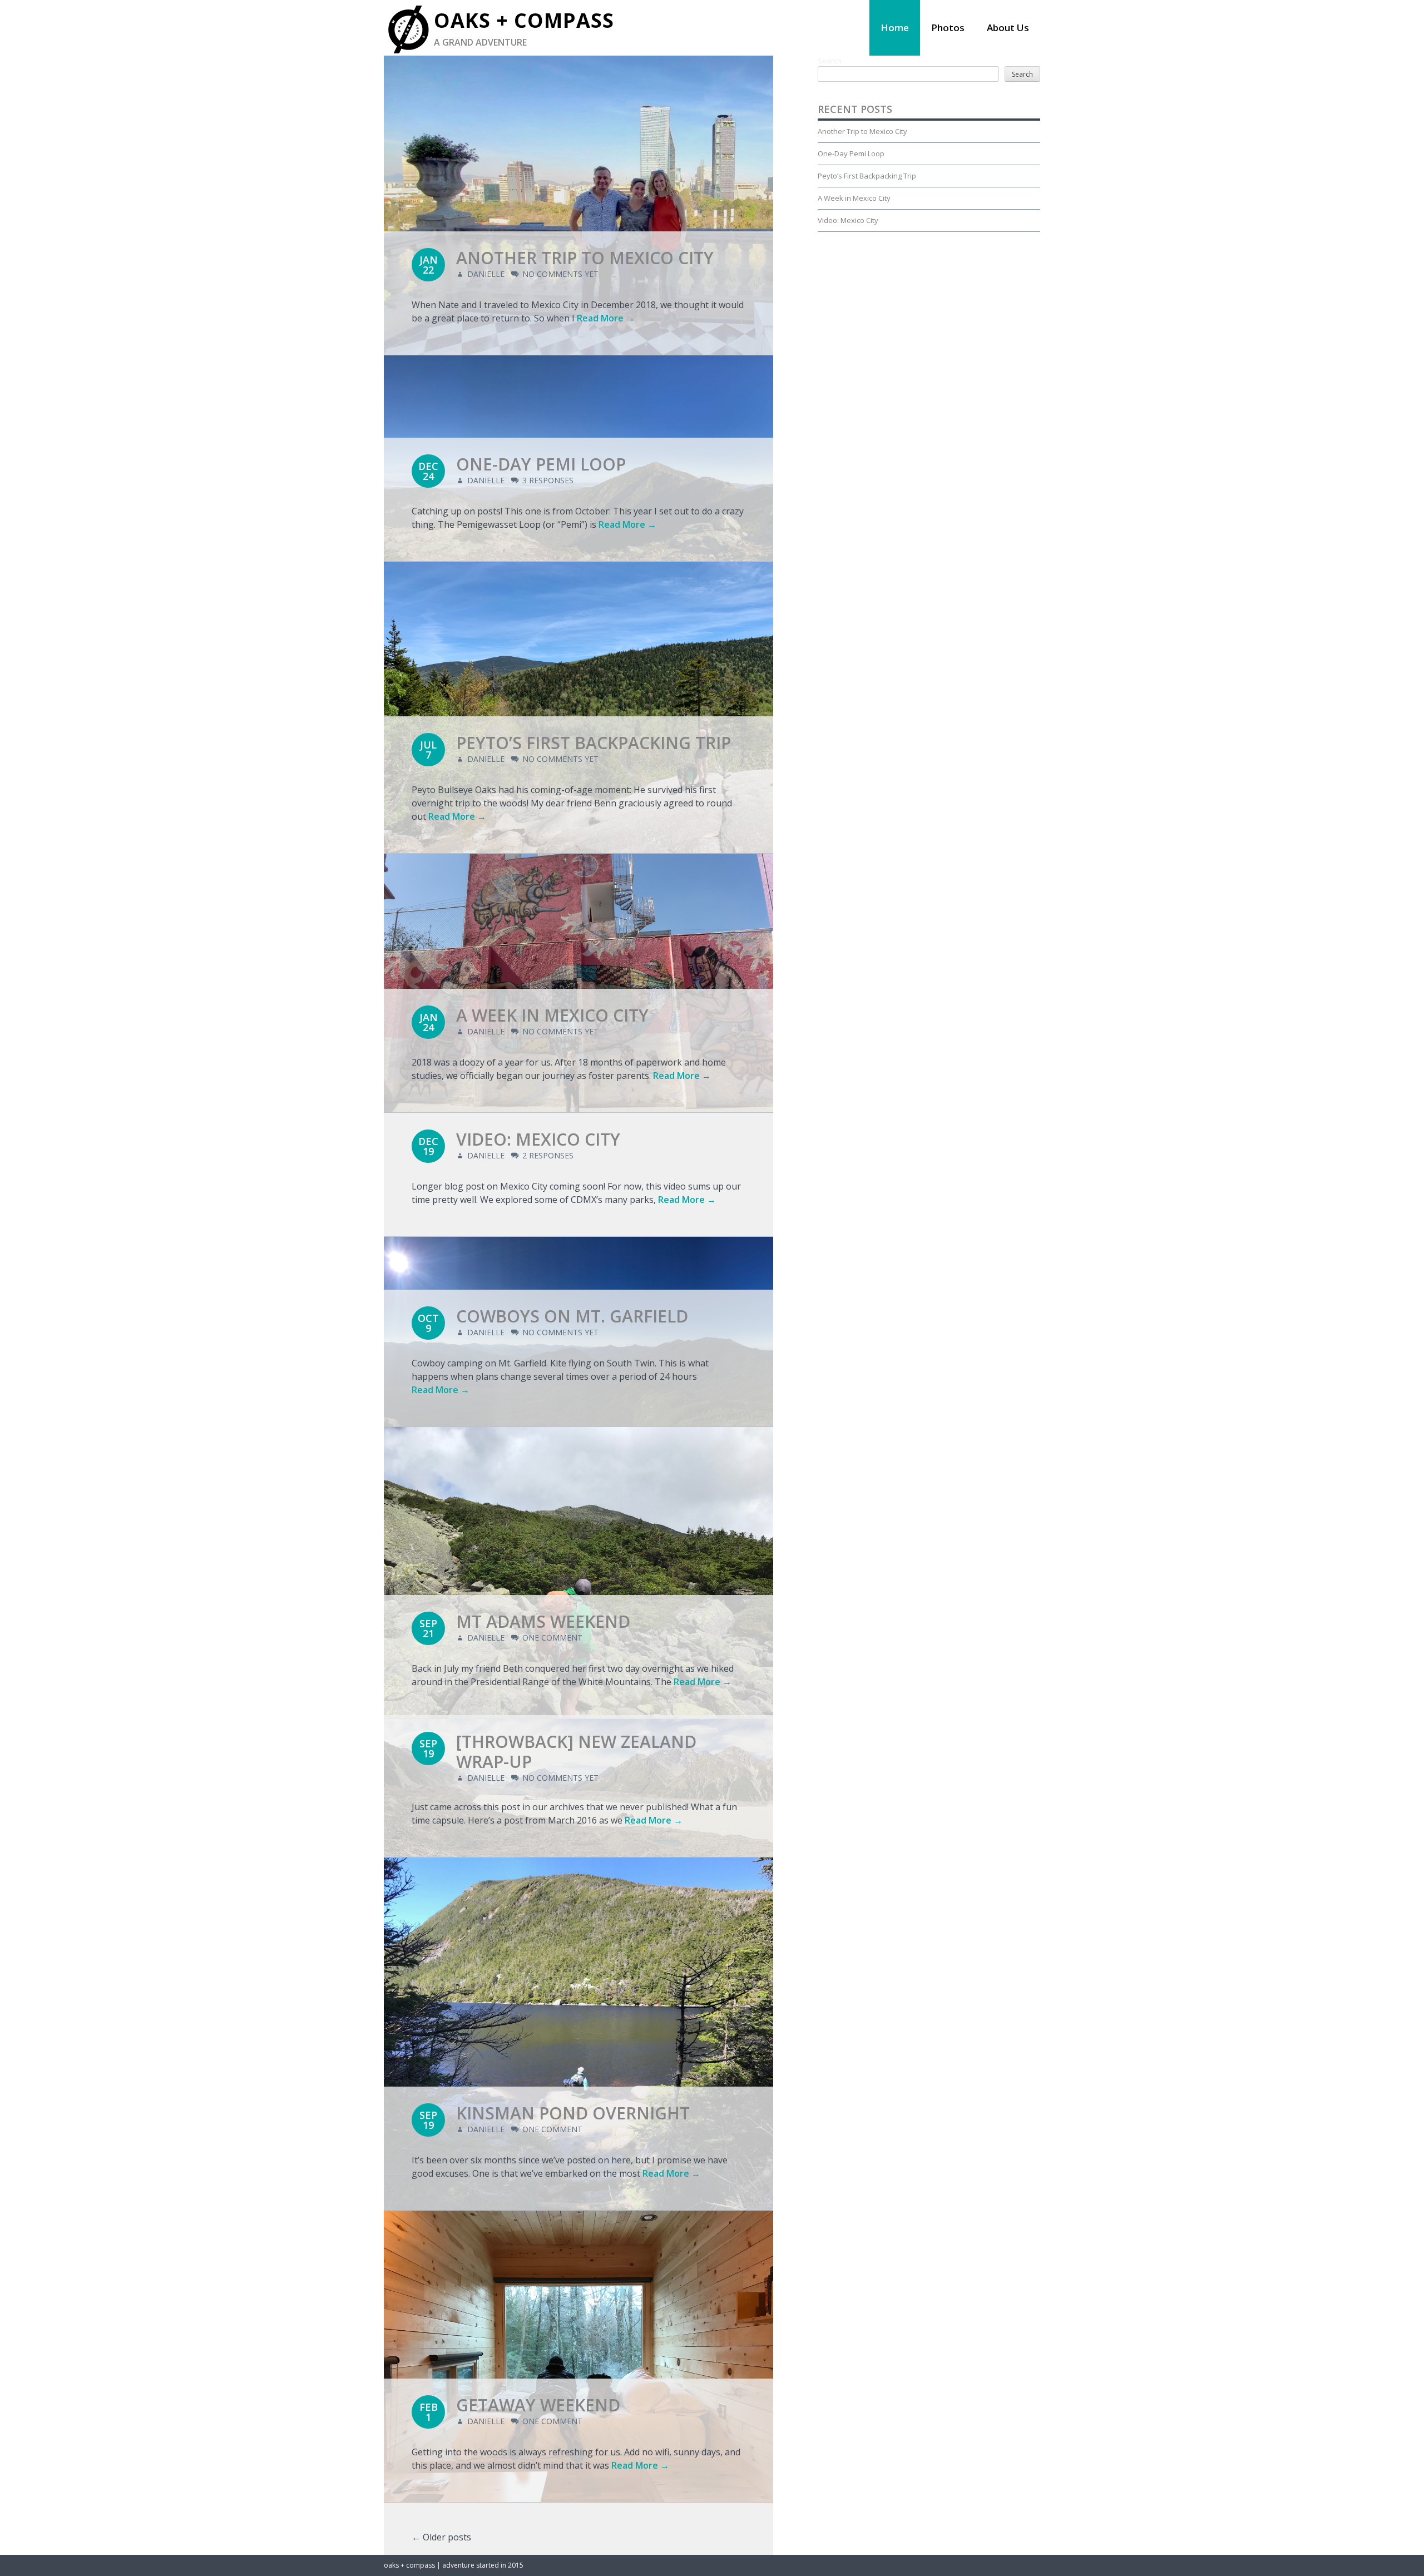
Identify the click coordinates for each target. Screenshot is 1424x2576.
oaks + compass (524, 20)
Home (895, 28)
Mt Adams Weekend (543, 1621)
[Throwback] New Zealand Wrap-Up (576, 1752)
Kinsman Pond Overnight (573, 2113)
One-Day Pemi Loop (541, 464)
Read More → (606, 318)
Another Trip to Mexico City (585, 258)
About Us (1008, 28)
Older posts (441, 2537)
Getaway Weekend (538, 2405)
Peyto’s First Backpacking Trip (594, 743)
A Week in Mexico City (552, 1015)
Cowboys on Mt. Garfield (572, 1316)
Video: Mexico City (538, 1139)
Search (830, 61)
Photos (948, 28)
